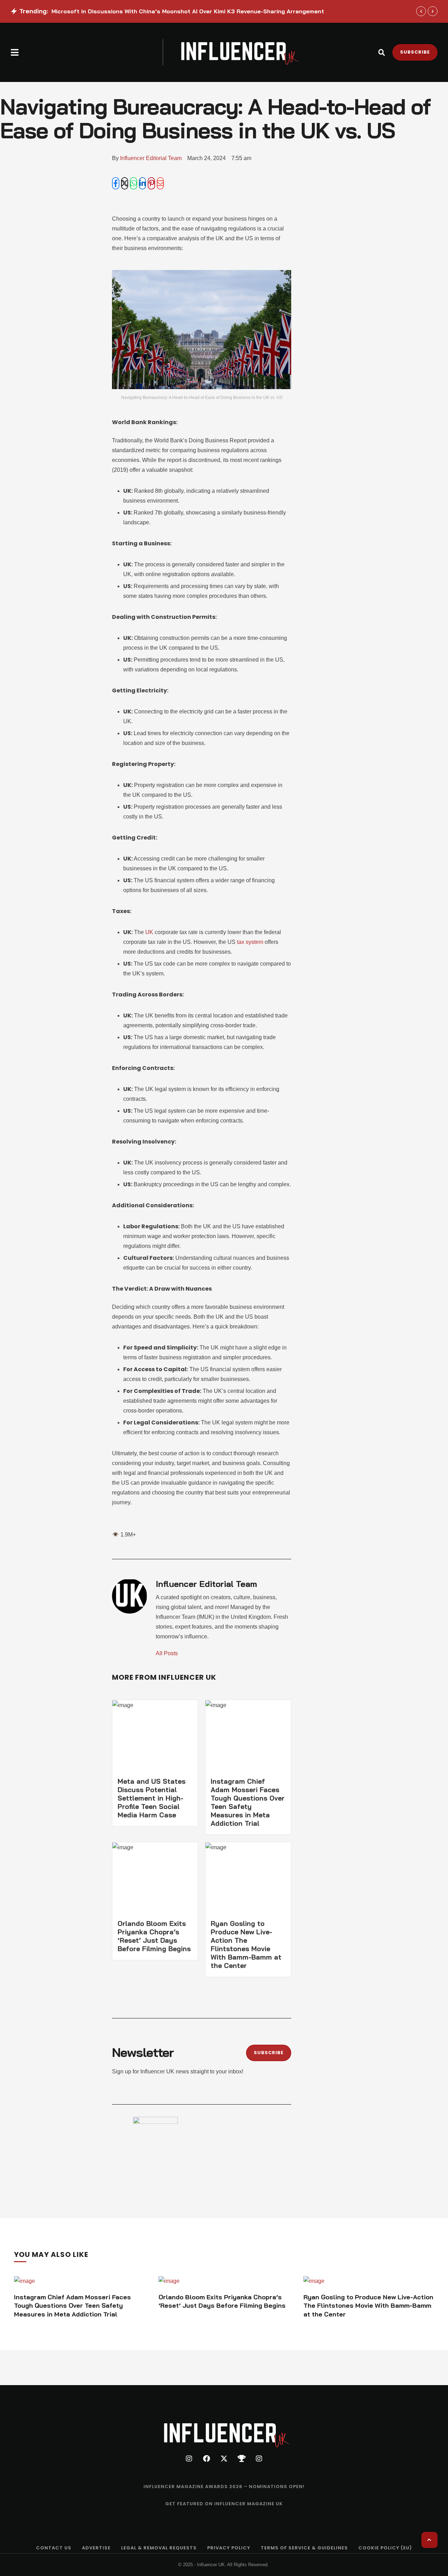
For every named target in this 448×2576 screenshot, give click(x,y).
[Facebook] (116, 183)
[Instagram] (189, 2459)
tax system (250, 942)
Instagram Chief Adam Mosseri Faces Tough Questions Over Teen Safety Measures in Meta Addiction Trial (248, 1802)
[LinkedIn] (143, 183)
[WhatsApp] (134, 183)
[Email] (160, 183)
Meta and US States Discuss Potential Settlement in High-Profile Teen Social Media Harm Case (152, 1798)
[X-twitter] (224, 2459)
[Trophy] (241, 2459)
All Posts (167, 1653)
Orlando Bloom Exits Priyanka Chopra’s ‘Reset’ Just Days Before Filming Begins (154, 1936)
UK (150, 932)
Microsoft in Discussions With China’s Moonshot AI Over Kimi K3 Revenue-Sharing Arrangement (188, 11)
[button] (15, 52)
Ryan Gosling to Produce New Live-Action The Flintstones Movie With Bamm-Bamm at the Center (246, 1945)
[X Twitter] (125, 183)
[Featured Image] (24, 2281)
